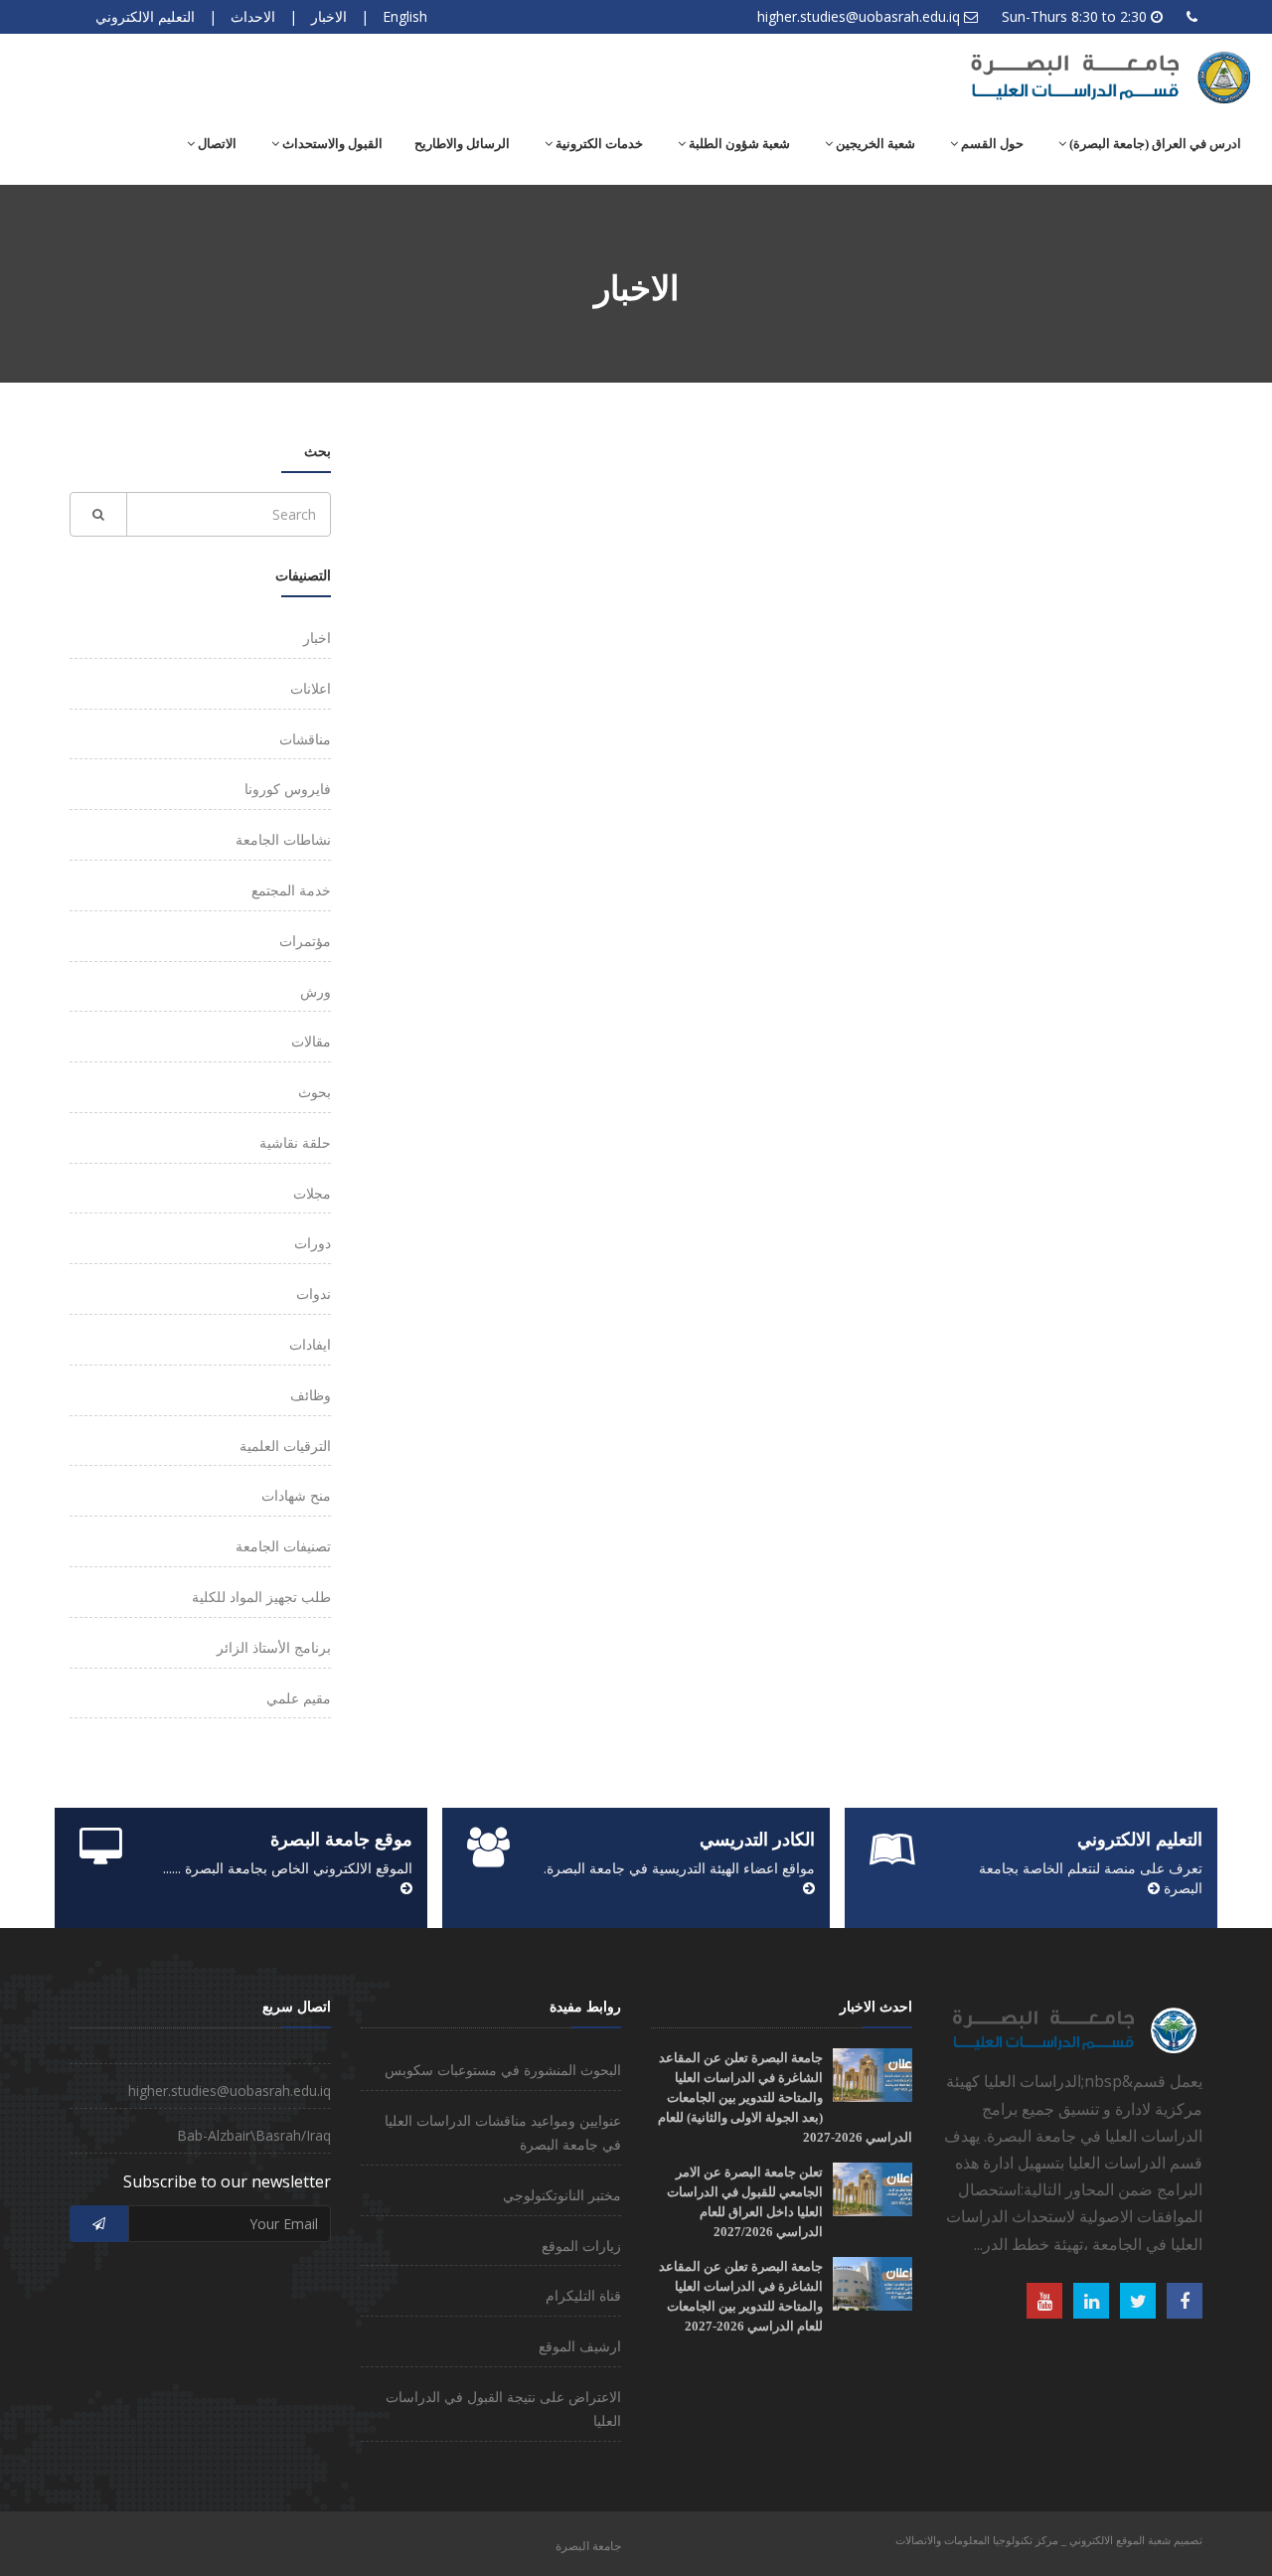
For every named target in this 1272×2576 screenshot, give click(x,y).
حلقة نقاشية (295, 1142)
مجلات (312, 1193)
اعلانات (311, 688)
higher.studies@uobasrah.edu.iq (859, 16)
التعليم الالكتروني (145, 16)
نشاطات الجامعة (283, 839)
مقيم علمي (299, 1698)
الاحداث (253, 16)
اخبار (317, 638)
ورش (316, 991)
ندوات (314, 1293)
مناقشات (305, 739)
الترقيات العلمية (285, 1446)
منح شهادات (296, 1495)
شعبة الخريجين (874, 144)
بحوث (315, 1092)
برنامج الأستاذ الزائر (274, 1647)
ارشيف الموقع (580, 2346)
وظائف (311, 1395)
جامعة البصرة (588, 2546)
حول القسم (991, 144)
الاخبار (329, 16)
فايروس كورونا (288, 789)
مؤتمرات (305, 941)
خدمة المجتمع (291, 890)
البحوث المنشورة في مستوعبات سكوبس (503, 2070)
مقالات (311, 1041)
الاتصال (216, 144)
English (405, 16)
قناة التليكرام (583, 2295)
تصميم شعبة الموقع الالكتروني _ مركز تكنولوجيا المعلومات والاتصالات (1049, 2540)
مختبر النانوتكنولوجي (562, 2195)
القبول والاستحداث (331, 144)
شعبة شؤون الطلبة (738, 144)
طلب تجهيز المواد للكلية (261, 1597)
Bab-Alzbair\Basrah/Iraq (254, 2135)
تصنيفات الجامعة (283, 1546)
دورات (313, 1243)
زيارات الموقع (581, 2246)
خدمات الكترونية (598, 144)
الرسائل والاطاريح (462, 144)
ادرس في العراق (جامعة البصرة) (1154, 144)
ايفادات (310, 1344)
